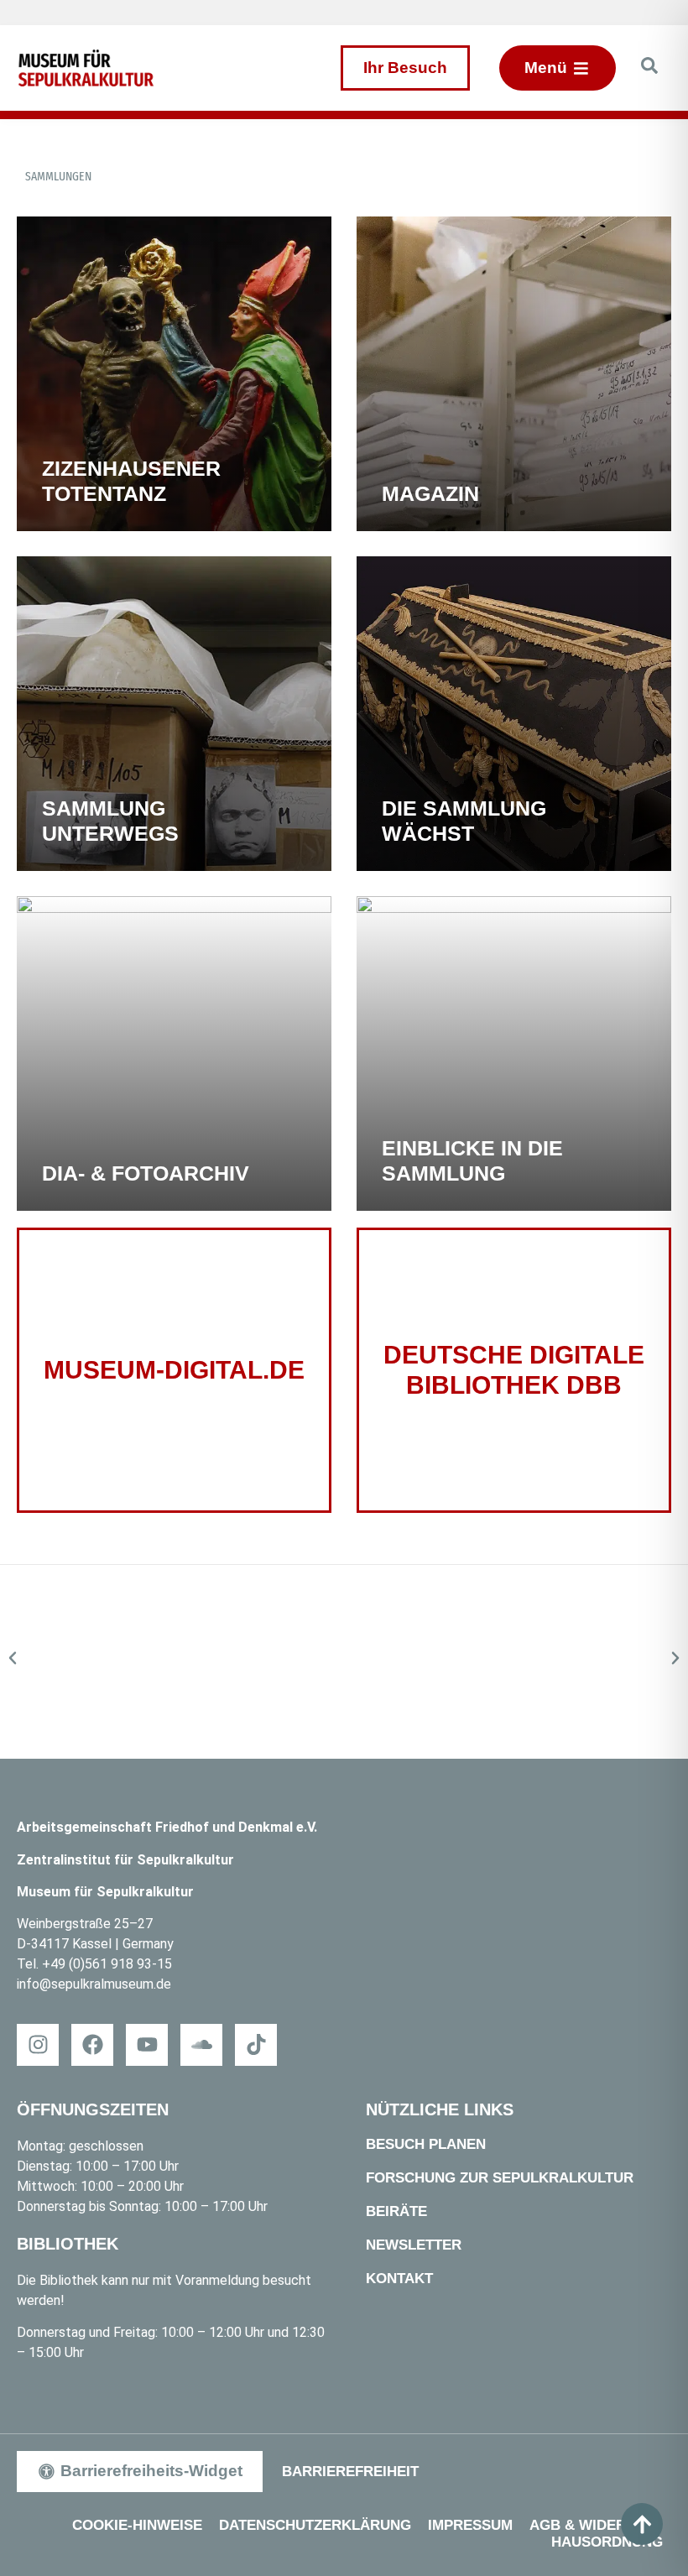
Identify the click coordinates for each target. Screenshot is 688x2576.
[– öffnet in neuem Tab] (344, 1662)
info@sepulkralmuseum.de (94, 1984)
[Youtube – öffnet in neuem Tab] (147, 2045)
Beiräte (396, 2211)
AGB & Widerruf (592, 2525)
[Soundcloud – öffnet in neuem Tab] (201, 2045)
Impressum (470, 2525)
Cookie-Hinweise (137, 2525)
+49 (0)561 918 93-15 (107, 1964)
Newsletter (414, 2245)
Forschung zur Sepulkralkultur (500, 2178)
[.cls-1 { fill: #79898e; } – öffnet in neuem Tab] (256, 2045)
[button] (13, 1658)
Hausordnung (607, 2542)
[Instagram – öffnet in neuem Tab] (38, 2045)
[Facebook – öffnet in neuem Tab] (92, 2045)
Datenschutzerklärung (315, 2525)
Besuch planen (426, 2144)
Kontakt (399, 2279)
